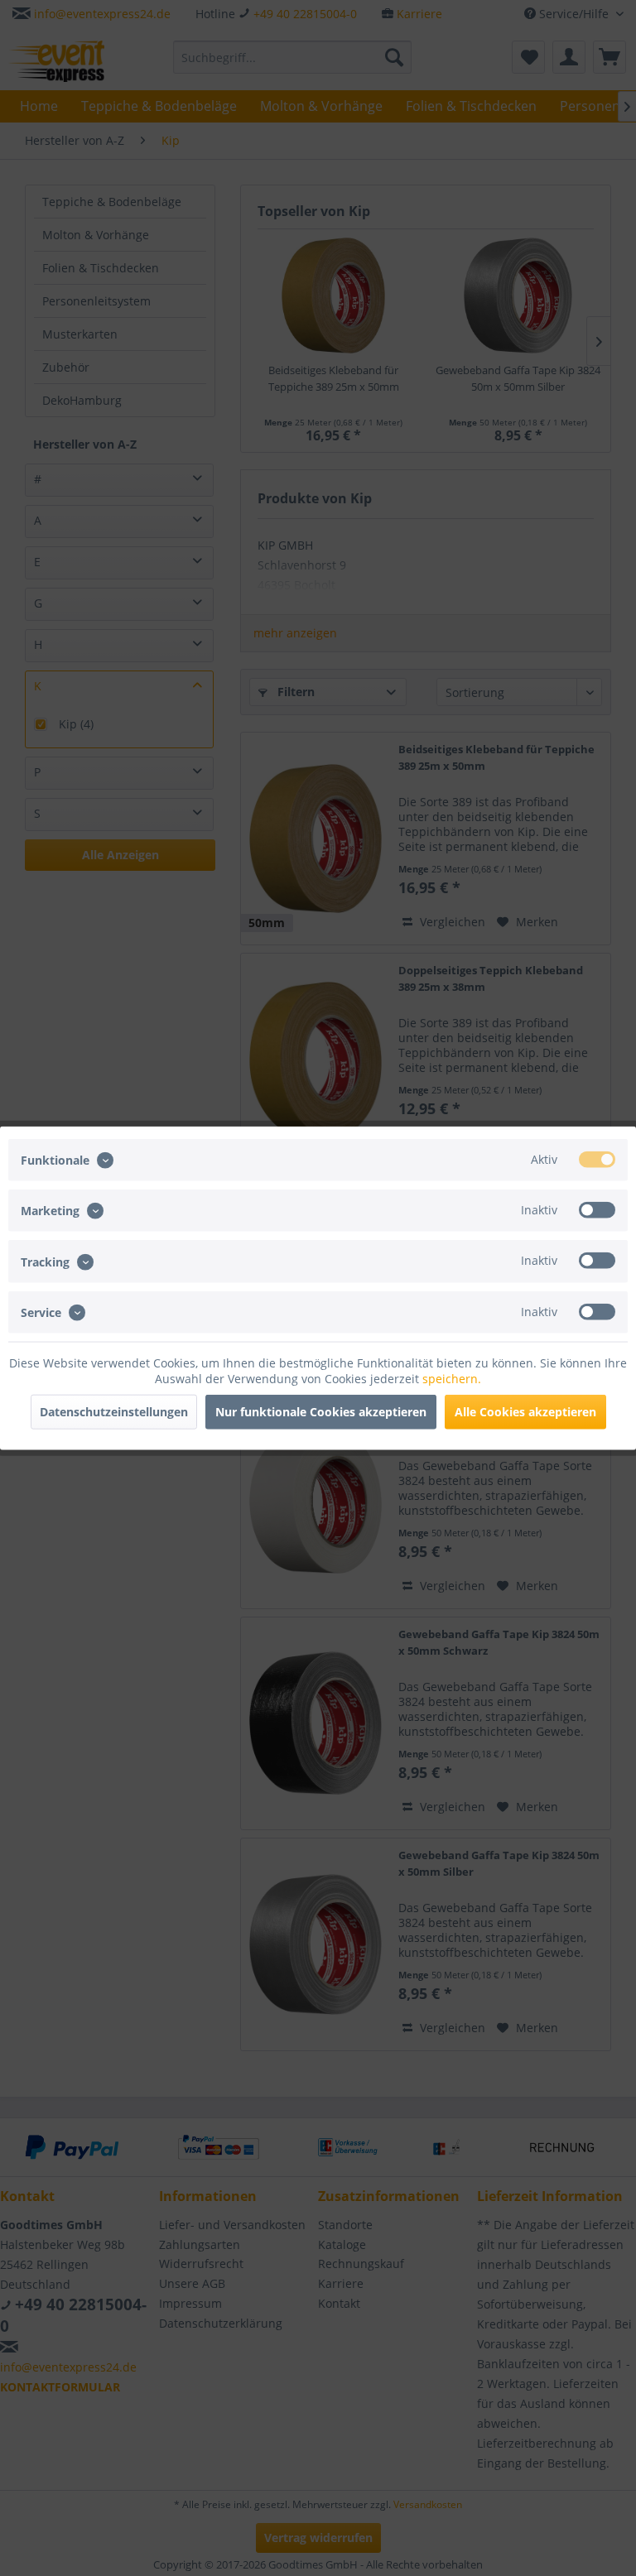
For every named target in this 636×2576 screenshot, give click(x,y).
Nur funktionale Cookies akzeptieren (321, 1411)
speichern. (452, 1378)
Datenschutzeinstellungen (114, 1411)
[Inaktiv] (597, 1210)
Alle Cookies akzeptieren (525, 1411)
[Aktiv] (597, 1160)
